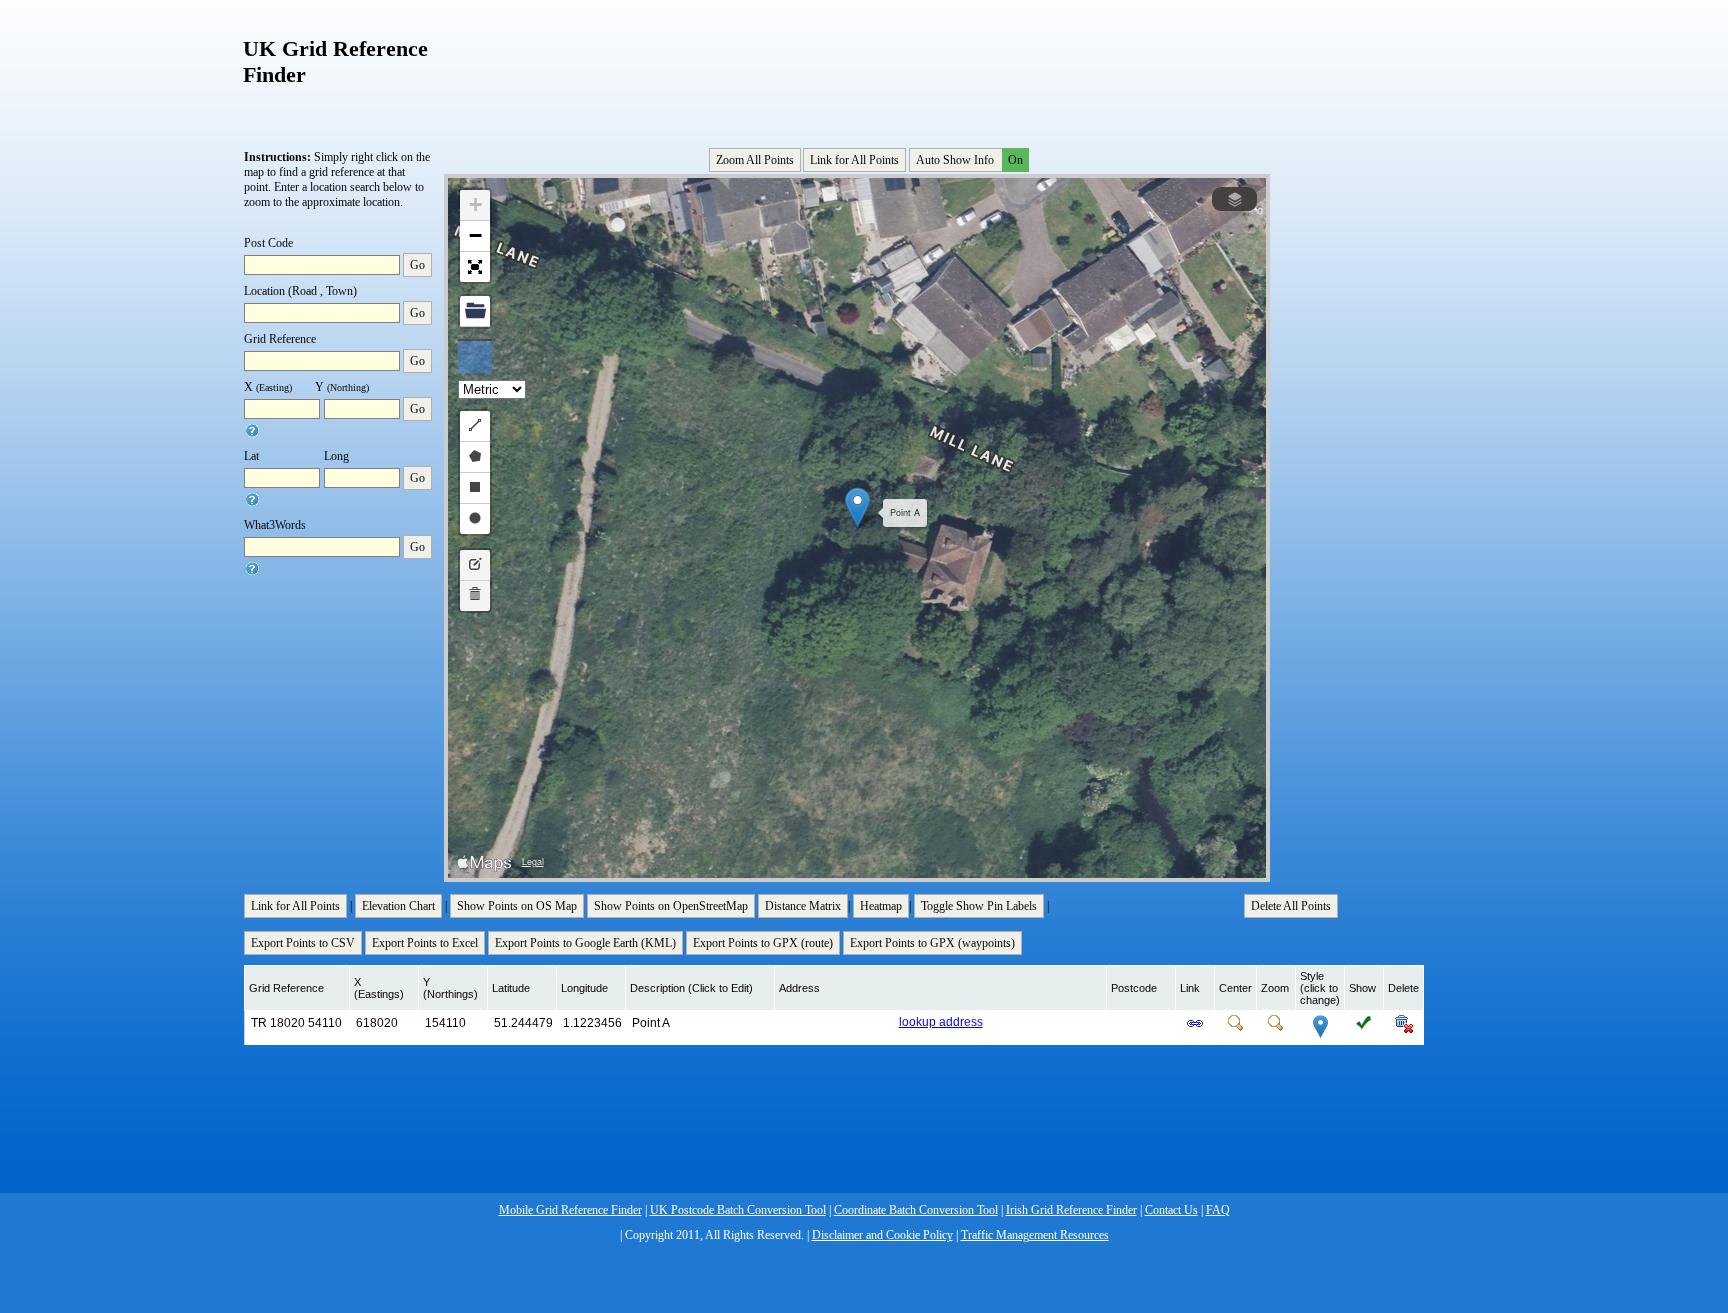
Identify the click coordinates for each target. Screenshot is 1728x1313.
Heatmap (881, 906)
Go (417, 265)
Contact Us (1171, 1210)
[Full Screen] (475, 267)
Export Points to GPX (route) (763, 943)
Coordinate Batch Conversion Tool (916, 1210)
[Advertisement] (859, 69)
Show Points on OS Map (517, 906)
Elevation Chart (398, 906)
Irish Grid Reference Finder (1071, 1210)
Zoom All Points (755, 160)
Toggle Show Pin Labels (979, 906)
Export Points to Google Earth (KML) (585, 943)
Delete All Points (1291, 906)
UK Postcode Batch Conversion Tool (738, 1210)
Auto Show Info (969, 160)
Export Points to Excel (425, 943)
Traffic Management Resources (1035, 1235)
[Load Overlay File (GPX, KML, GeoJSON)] (475, 311)
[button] (857, 507)
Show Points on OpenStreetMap (671, 906)
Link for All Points (854, 160)
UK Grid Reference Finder (335, 61)
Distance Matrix (803, 906)
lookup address (941, 1022)
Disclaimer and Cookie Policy (882, 1235)
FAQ (1218, 1210)
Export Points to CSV (303, 943)
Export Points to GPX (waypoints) (932, 943)
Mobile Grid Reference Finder (570, 1210)
